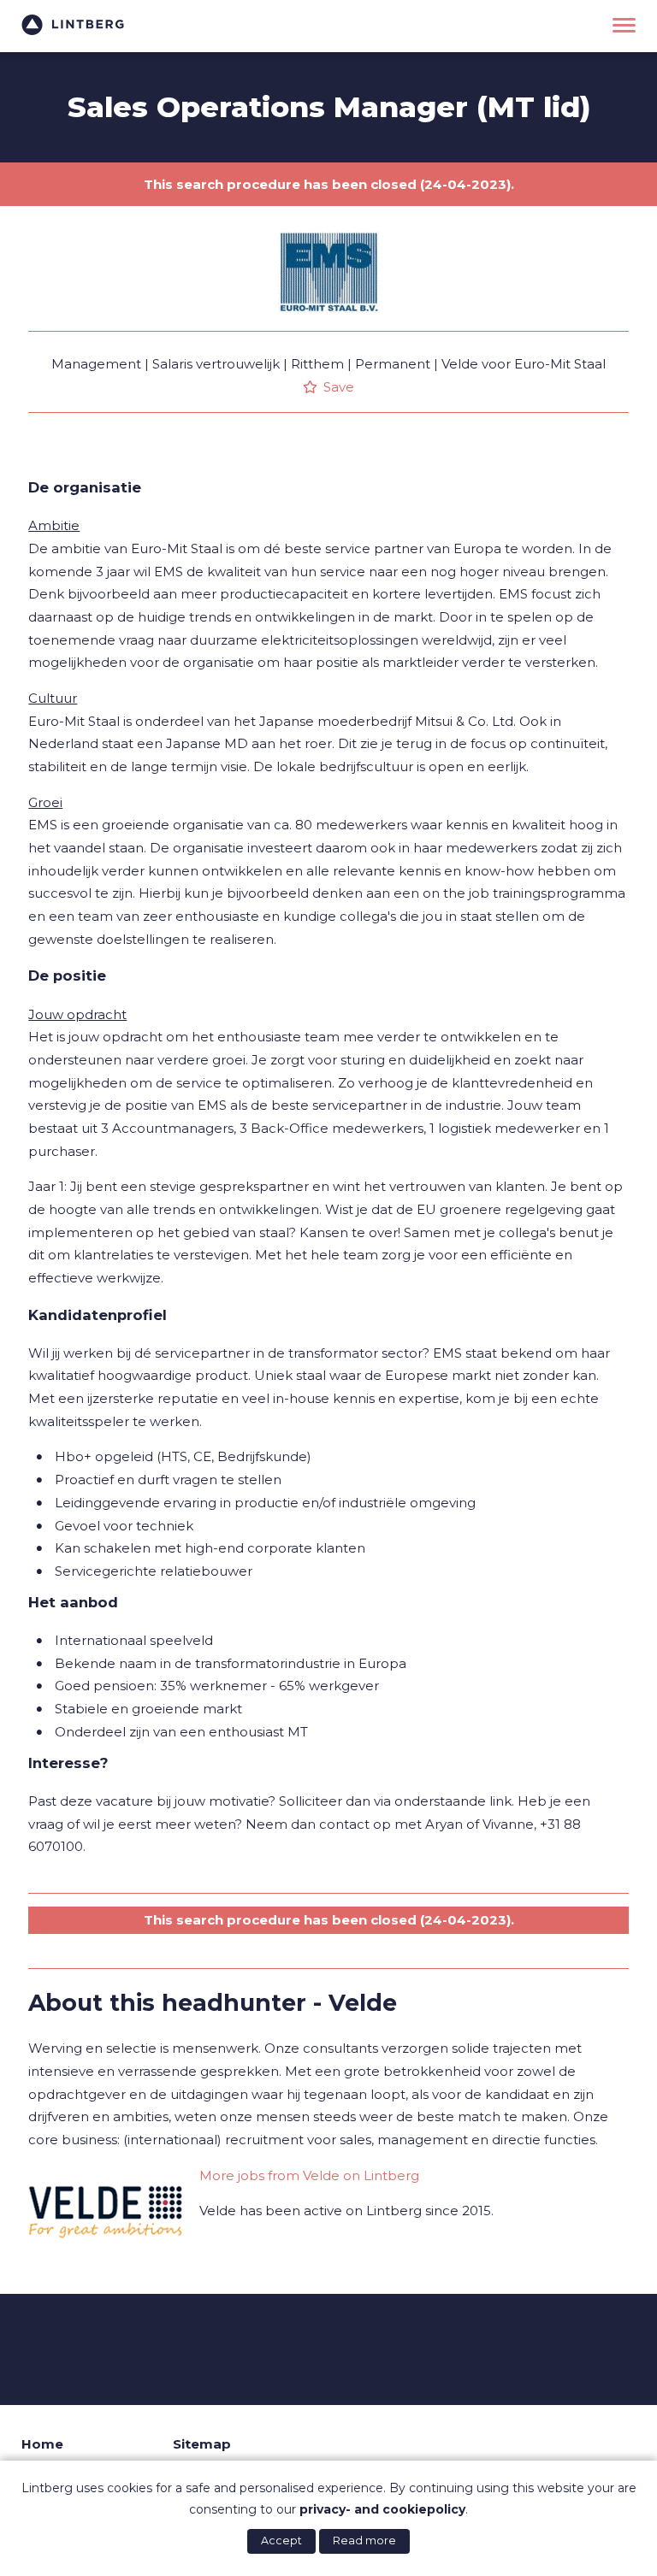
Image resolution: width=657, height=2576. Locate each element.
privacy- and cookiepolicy (382, 2509)
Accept (281, 2541)
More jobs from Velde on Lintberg (309, 2175)
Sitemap (202, 2444)
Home (42, 2444)
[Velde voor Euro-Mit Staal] (328, 327)
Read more (364, 2541)
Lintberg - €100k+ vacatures (73, 25)
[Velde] (105, 2208)
